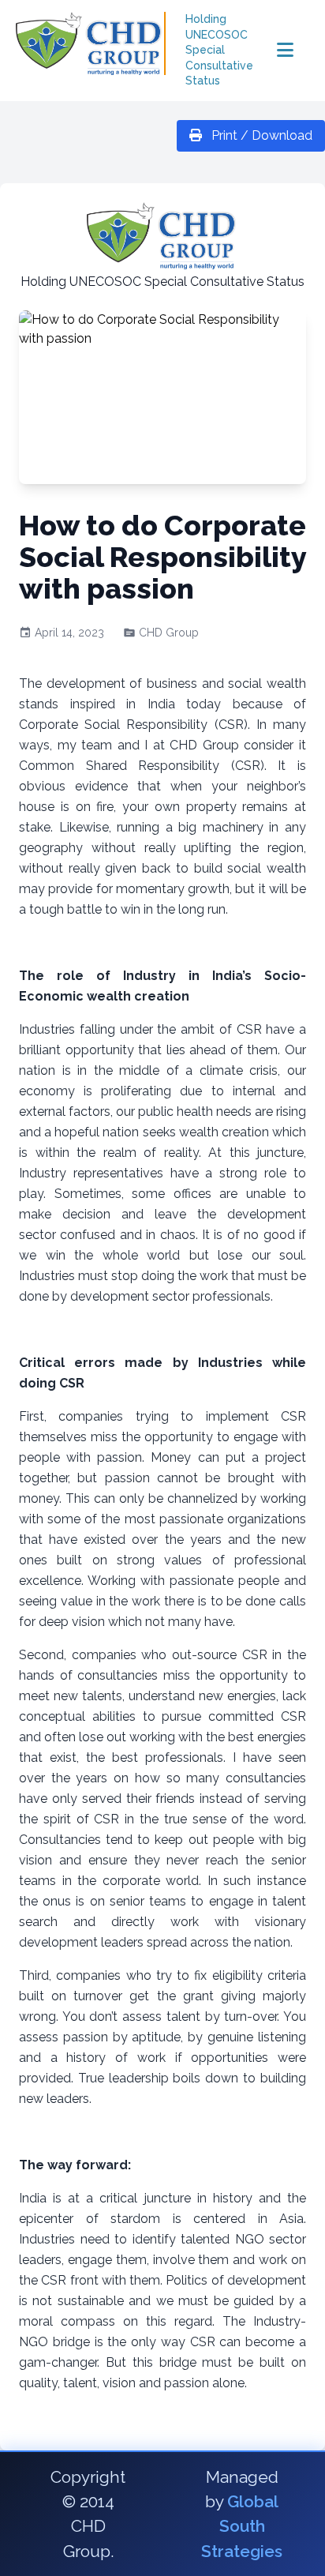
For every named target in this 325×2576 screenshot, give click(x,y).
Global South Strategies (242, 2526)
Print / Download (260, 135)
